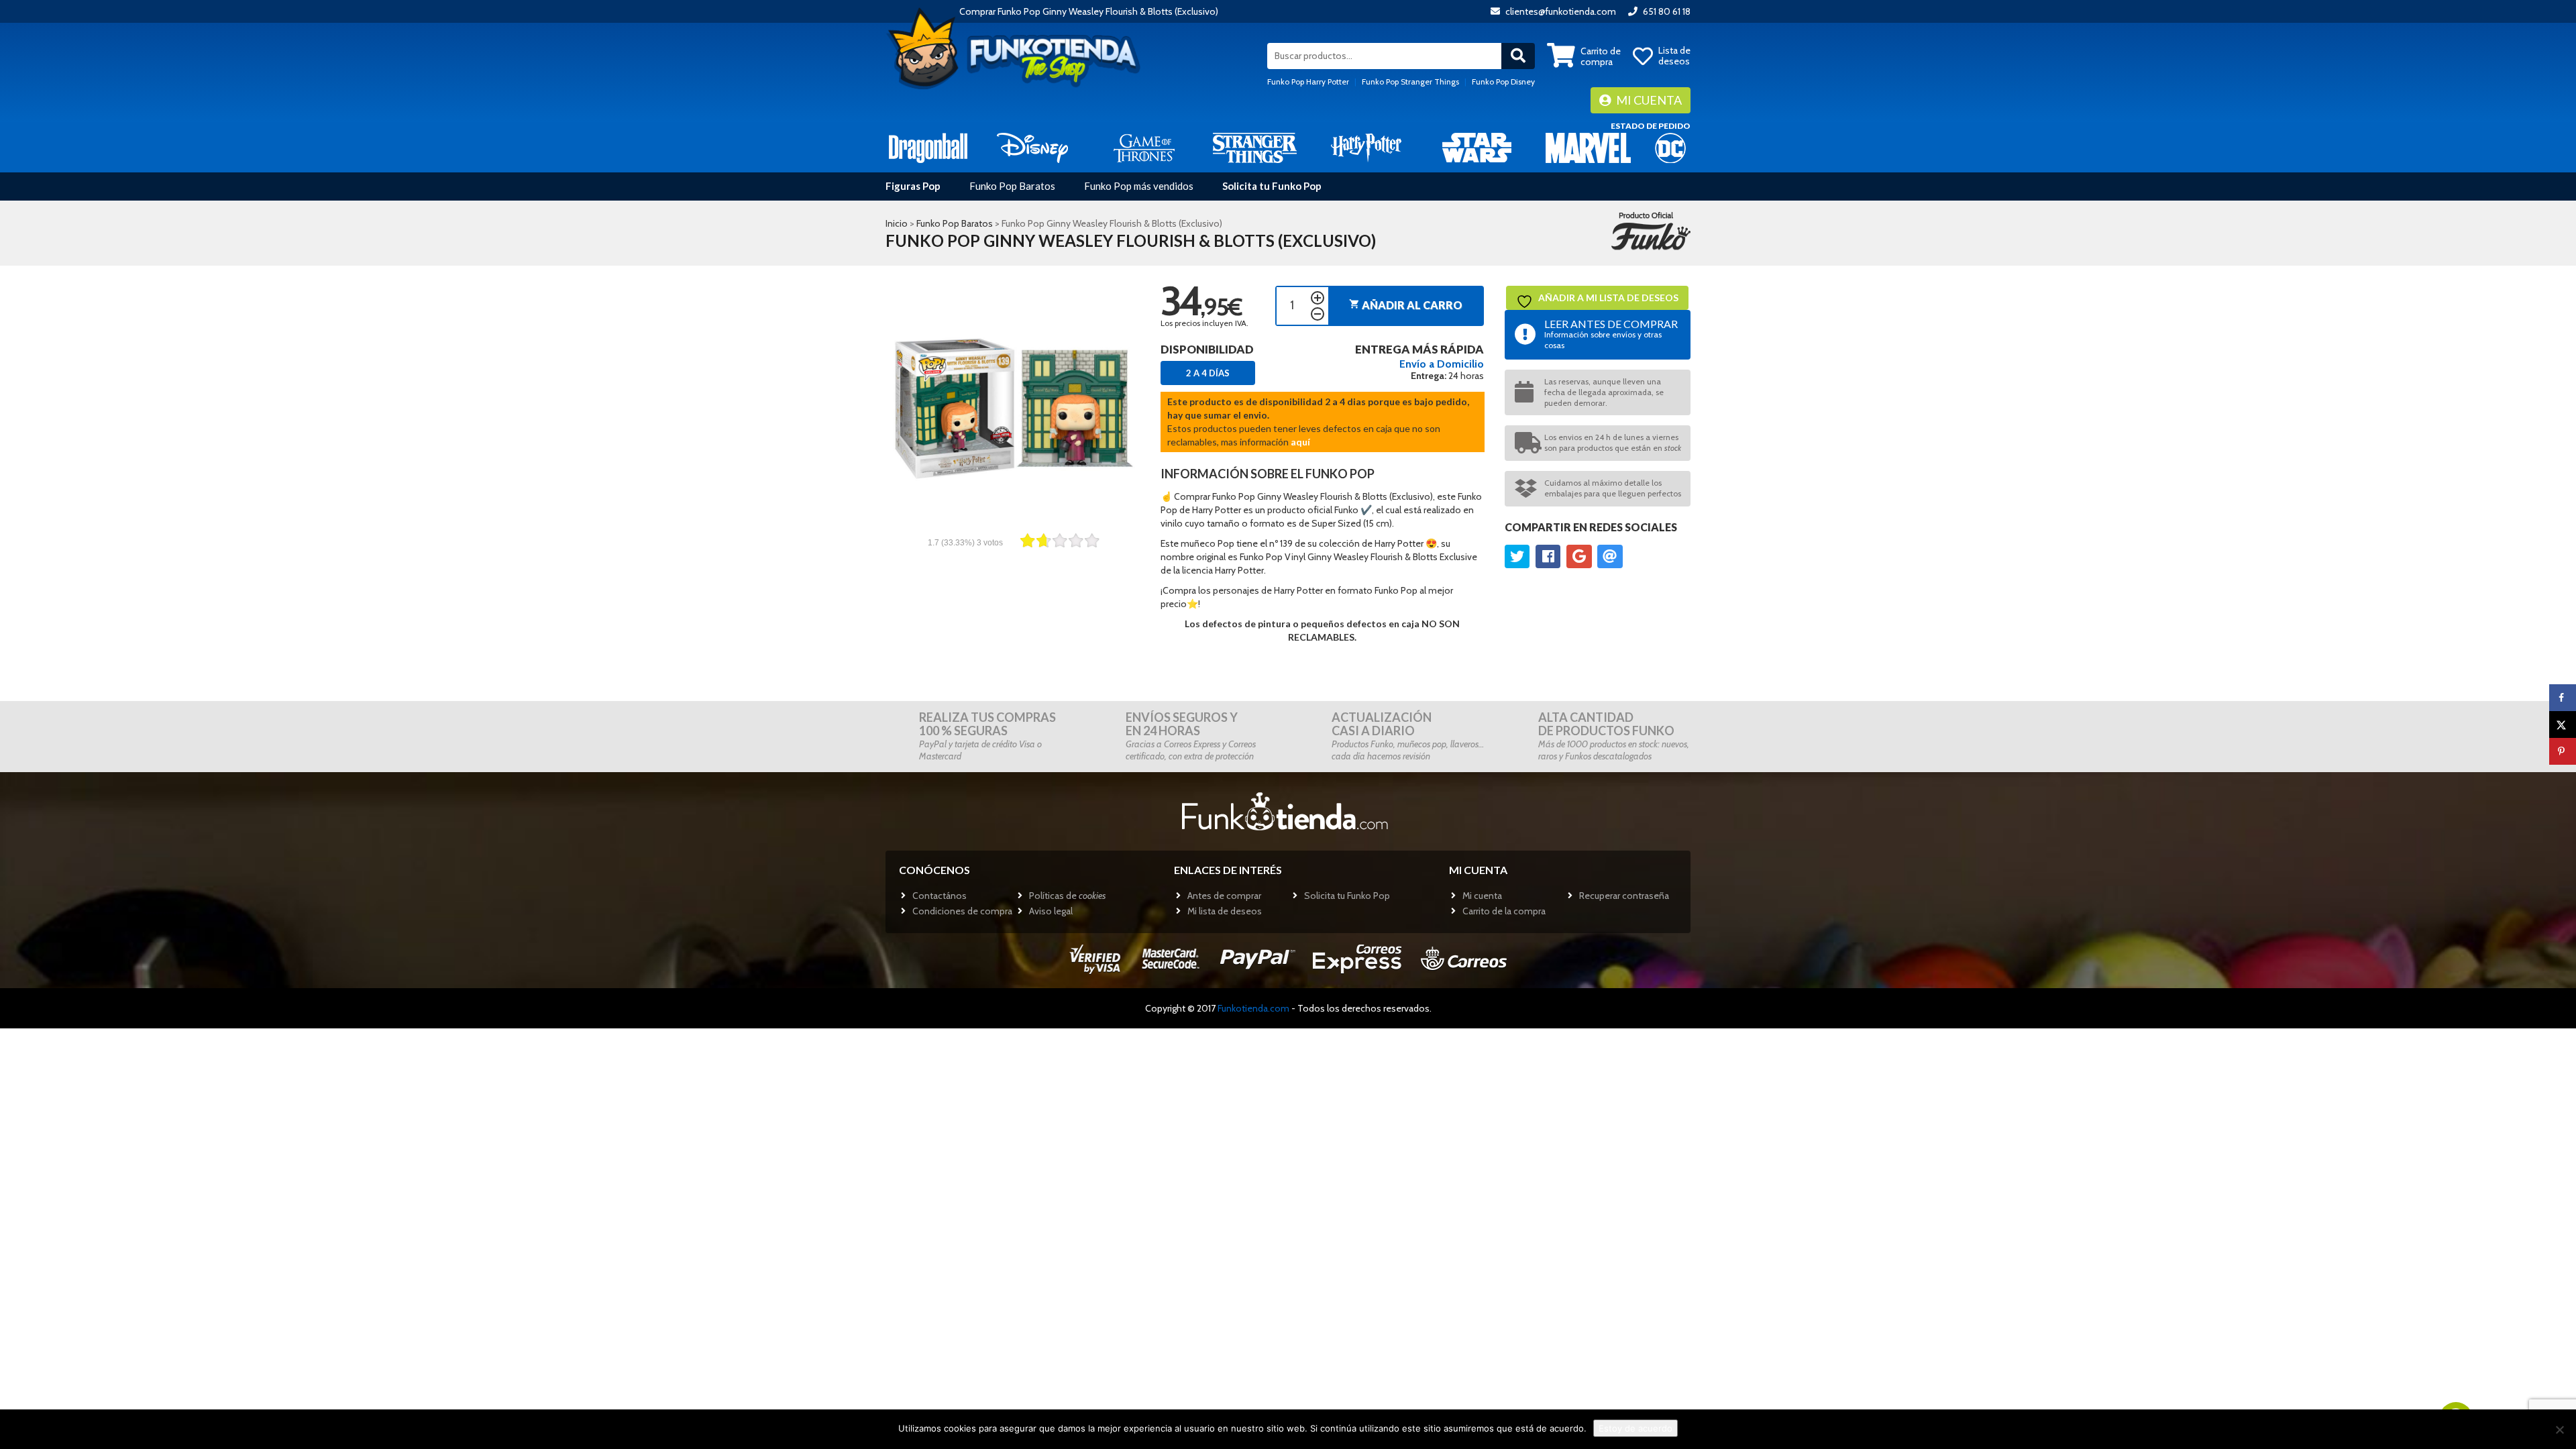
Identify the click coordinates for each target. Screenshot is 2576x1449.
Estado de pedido (1651, 126)
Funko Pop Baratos (1012, 186)
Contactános (940, 896)
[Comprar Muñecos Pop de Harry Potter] (1366, 147)
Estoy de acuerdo (1635, 1428)
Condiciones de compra (962, 911)
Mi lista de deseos (1225, 911)
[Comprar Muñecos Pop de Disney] (1033, 147)
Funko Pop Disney (1503, 82)
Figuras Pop (913, 186)
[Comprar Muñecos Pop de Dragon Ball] (928, 147)
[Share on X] (2563, 724)
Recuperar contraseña (1624, 896)
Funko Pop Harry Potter (1308, 82)
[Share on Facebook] (2563, 698)
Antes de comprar (1224, 896)
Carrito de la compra (1504, 911)
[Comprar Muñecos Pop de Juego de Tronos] (1144, 147)
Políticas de (1067, 896)
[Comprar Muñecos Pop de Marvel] (1588, 147)
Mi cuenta (1648, 100)
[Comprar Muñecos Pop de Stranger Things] (1255, 147)
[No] (2559, 1430)
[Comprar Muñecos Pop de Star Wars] (1477, 147)
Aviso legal (1051, 911)
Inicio (897, 223)
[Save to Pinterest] (2563, 751)
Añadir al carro (1406, 305)
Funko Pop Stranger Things (1410, 82)
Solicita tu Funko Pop (1272, 186)
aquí (1300, 442)
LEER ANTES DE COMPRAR (1611, 334)
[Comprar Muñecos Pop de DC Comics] (1670, 147)
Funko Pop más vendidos (1139, 186)
